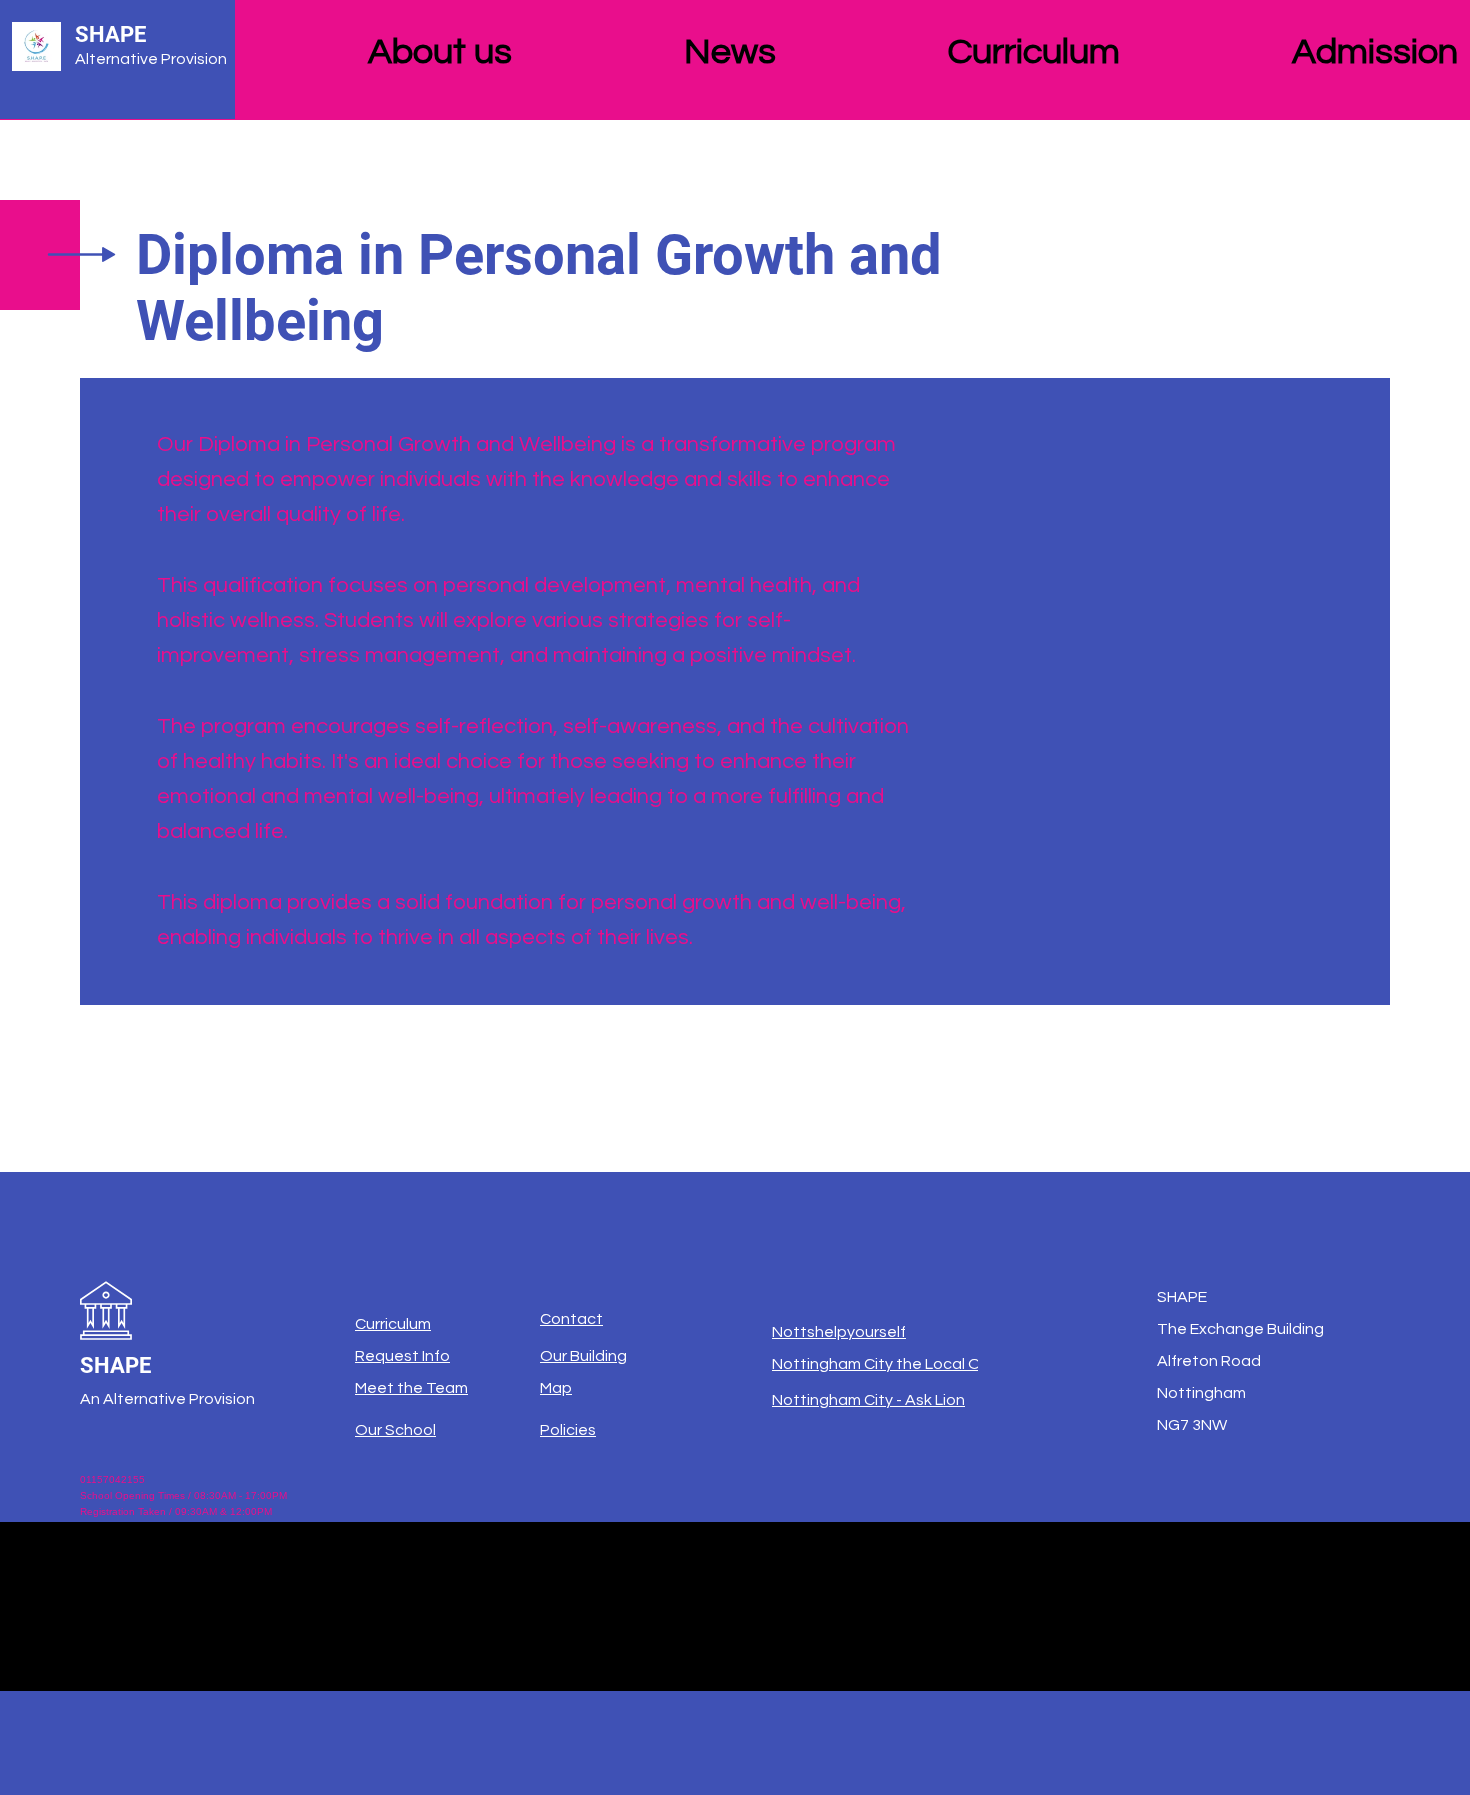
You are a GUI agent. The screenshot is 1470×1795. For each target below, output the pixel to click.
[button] (511, 44)
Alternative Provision (151, 59)
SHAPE (110, 34)
